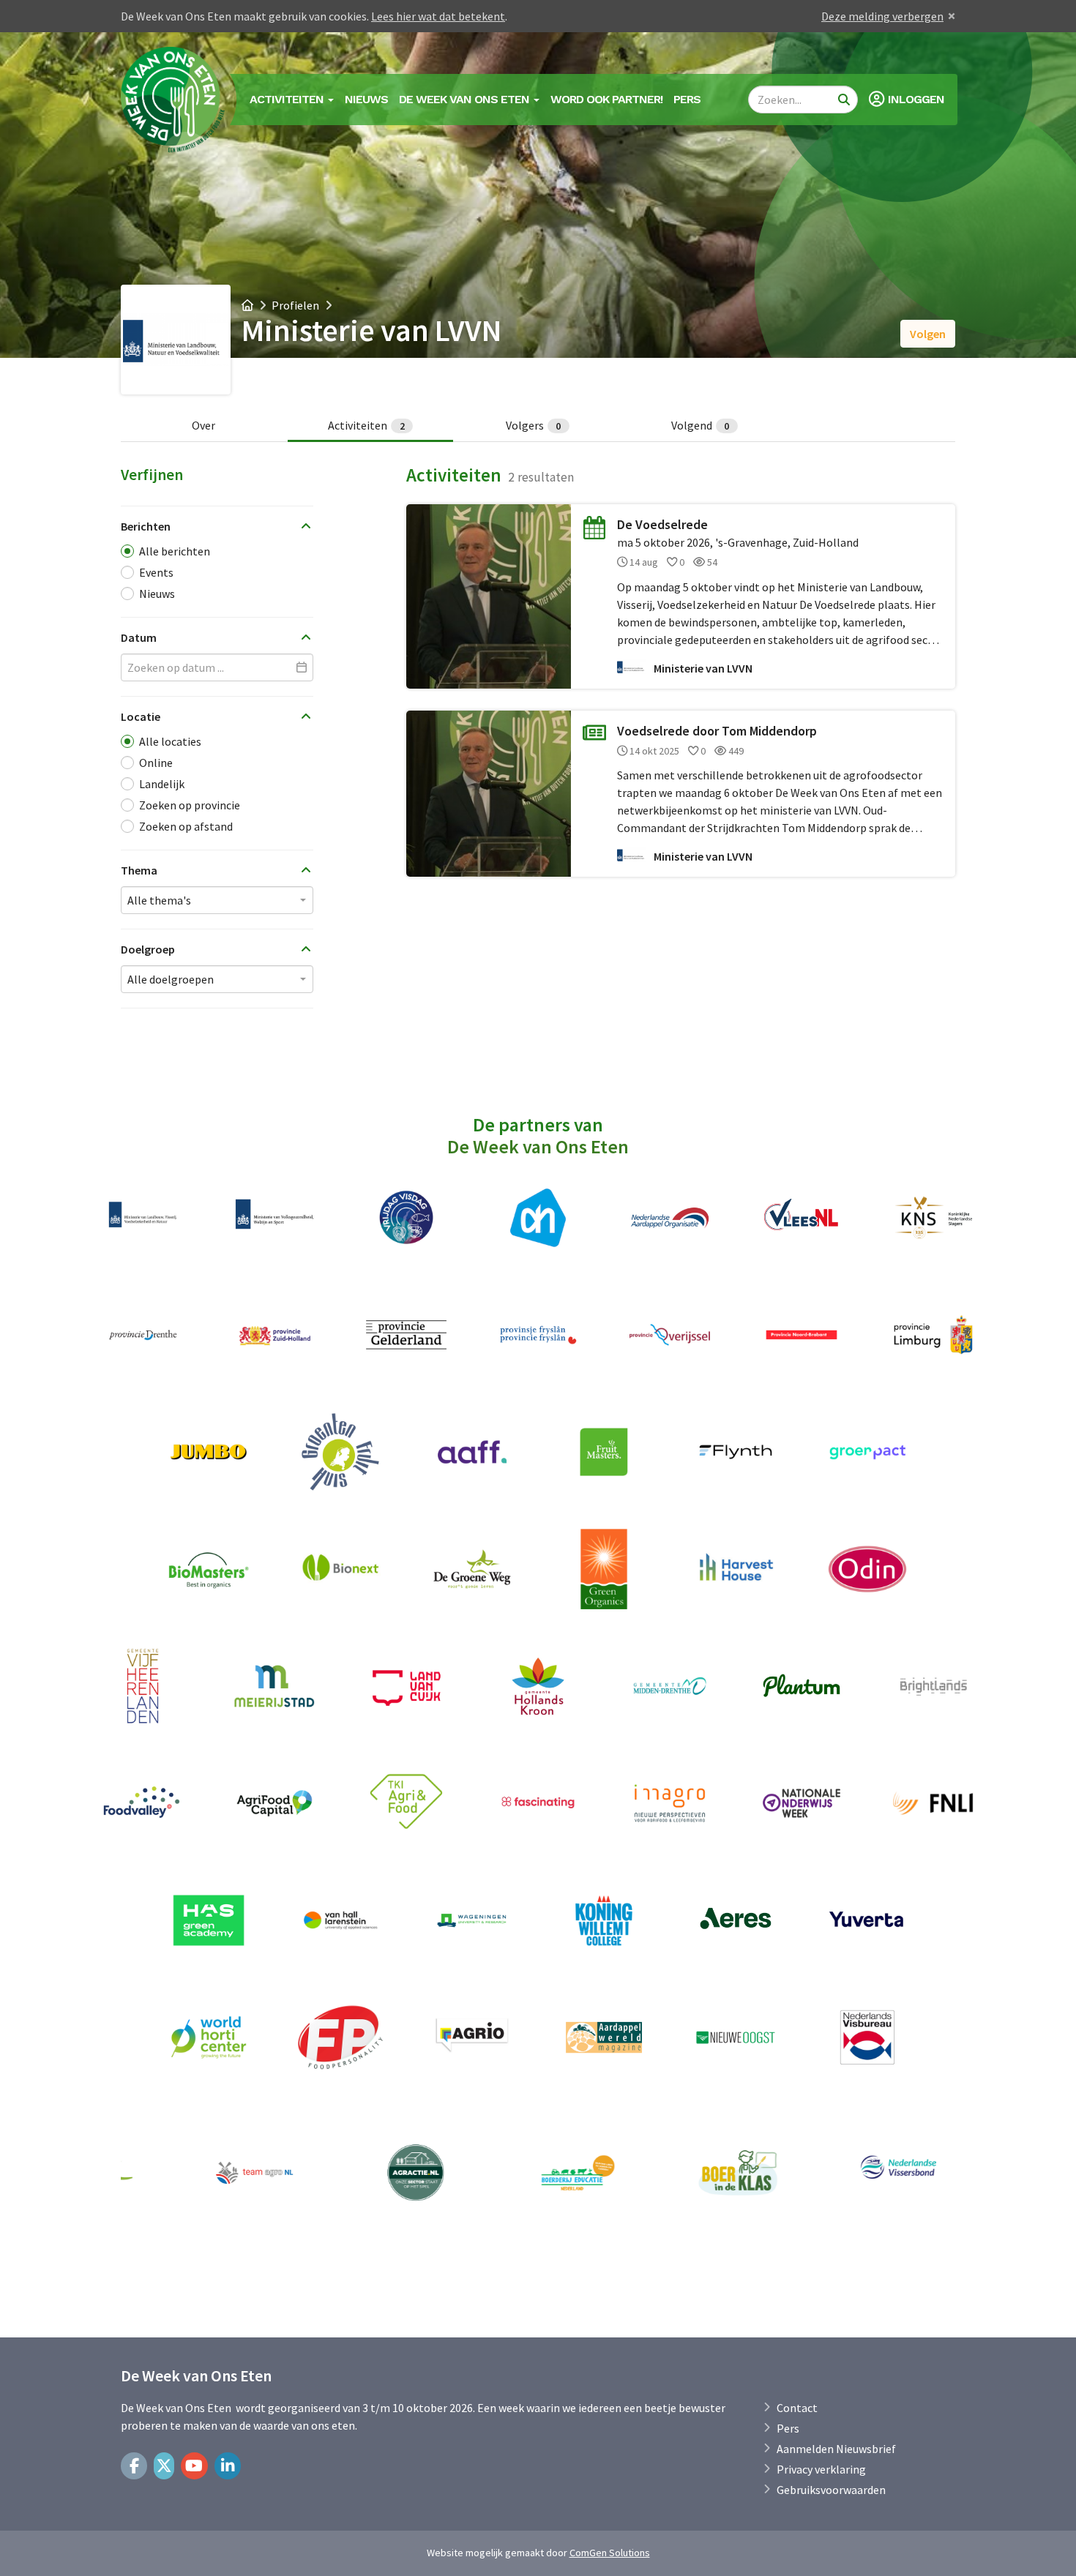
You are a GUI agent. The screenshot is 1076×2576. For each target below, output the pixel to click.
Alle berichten (175, 551)
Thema (139, 870)
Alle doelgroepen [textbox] (171, 979)
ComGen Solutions (610, 2553)
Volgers (534, 425)
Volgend (700, 425)
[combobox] (217, 900)
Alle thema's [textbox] (159, 900)
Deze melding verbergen (882, 16)
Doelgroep (148, 949)
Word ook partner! (606, 99)
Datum (139, 637)
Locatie (141, 716)
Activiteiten (366, 425)
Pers (687, 99)
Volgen (928, 334)
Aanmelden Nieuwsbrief (836, 2449)
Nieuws (366, 99)
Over (203, 425)
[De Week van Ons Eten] (173, 100)
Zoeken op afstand (186, 826)
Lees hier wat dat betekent (438, 16)
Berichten (146, 526)
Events (156, 572)
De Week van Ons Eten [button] (466, 99)
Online (156, 763)
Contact (797, 2408)
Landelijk (162, 784)
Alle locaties (170, 741)
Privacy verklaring (821, 2469)
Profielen (295, 305)
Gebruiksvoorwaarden (831, 2490)
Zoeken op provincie (190, 805)
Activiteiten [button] (288, 99)
